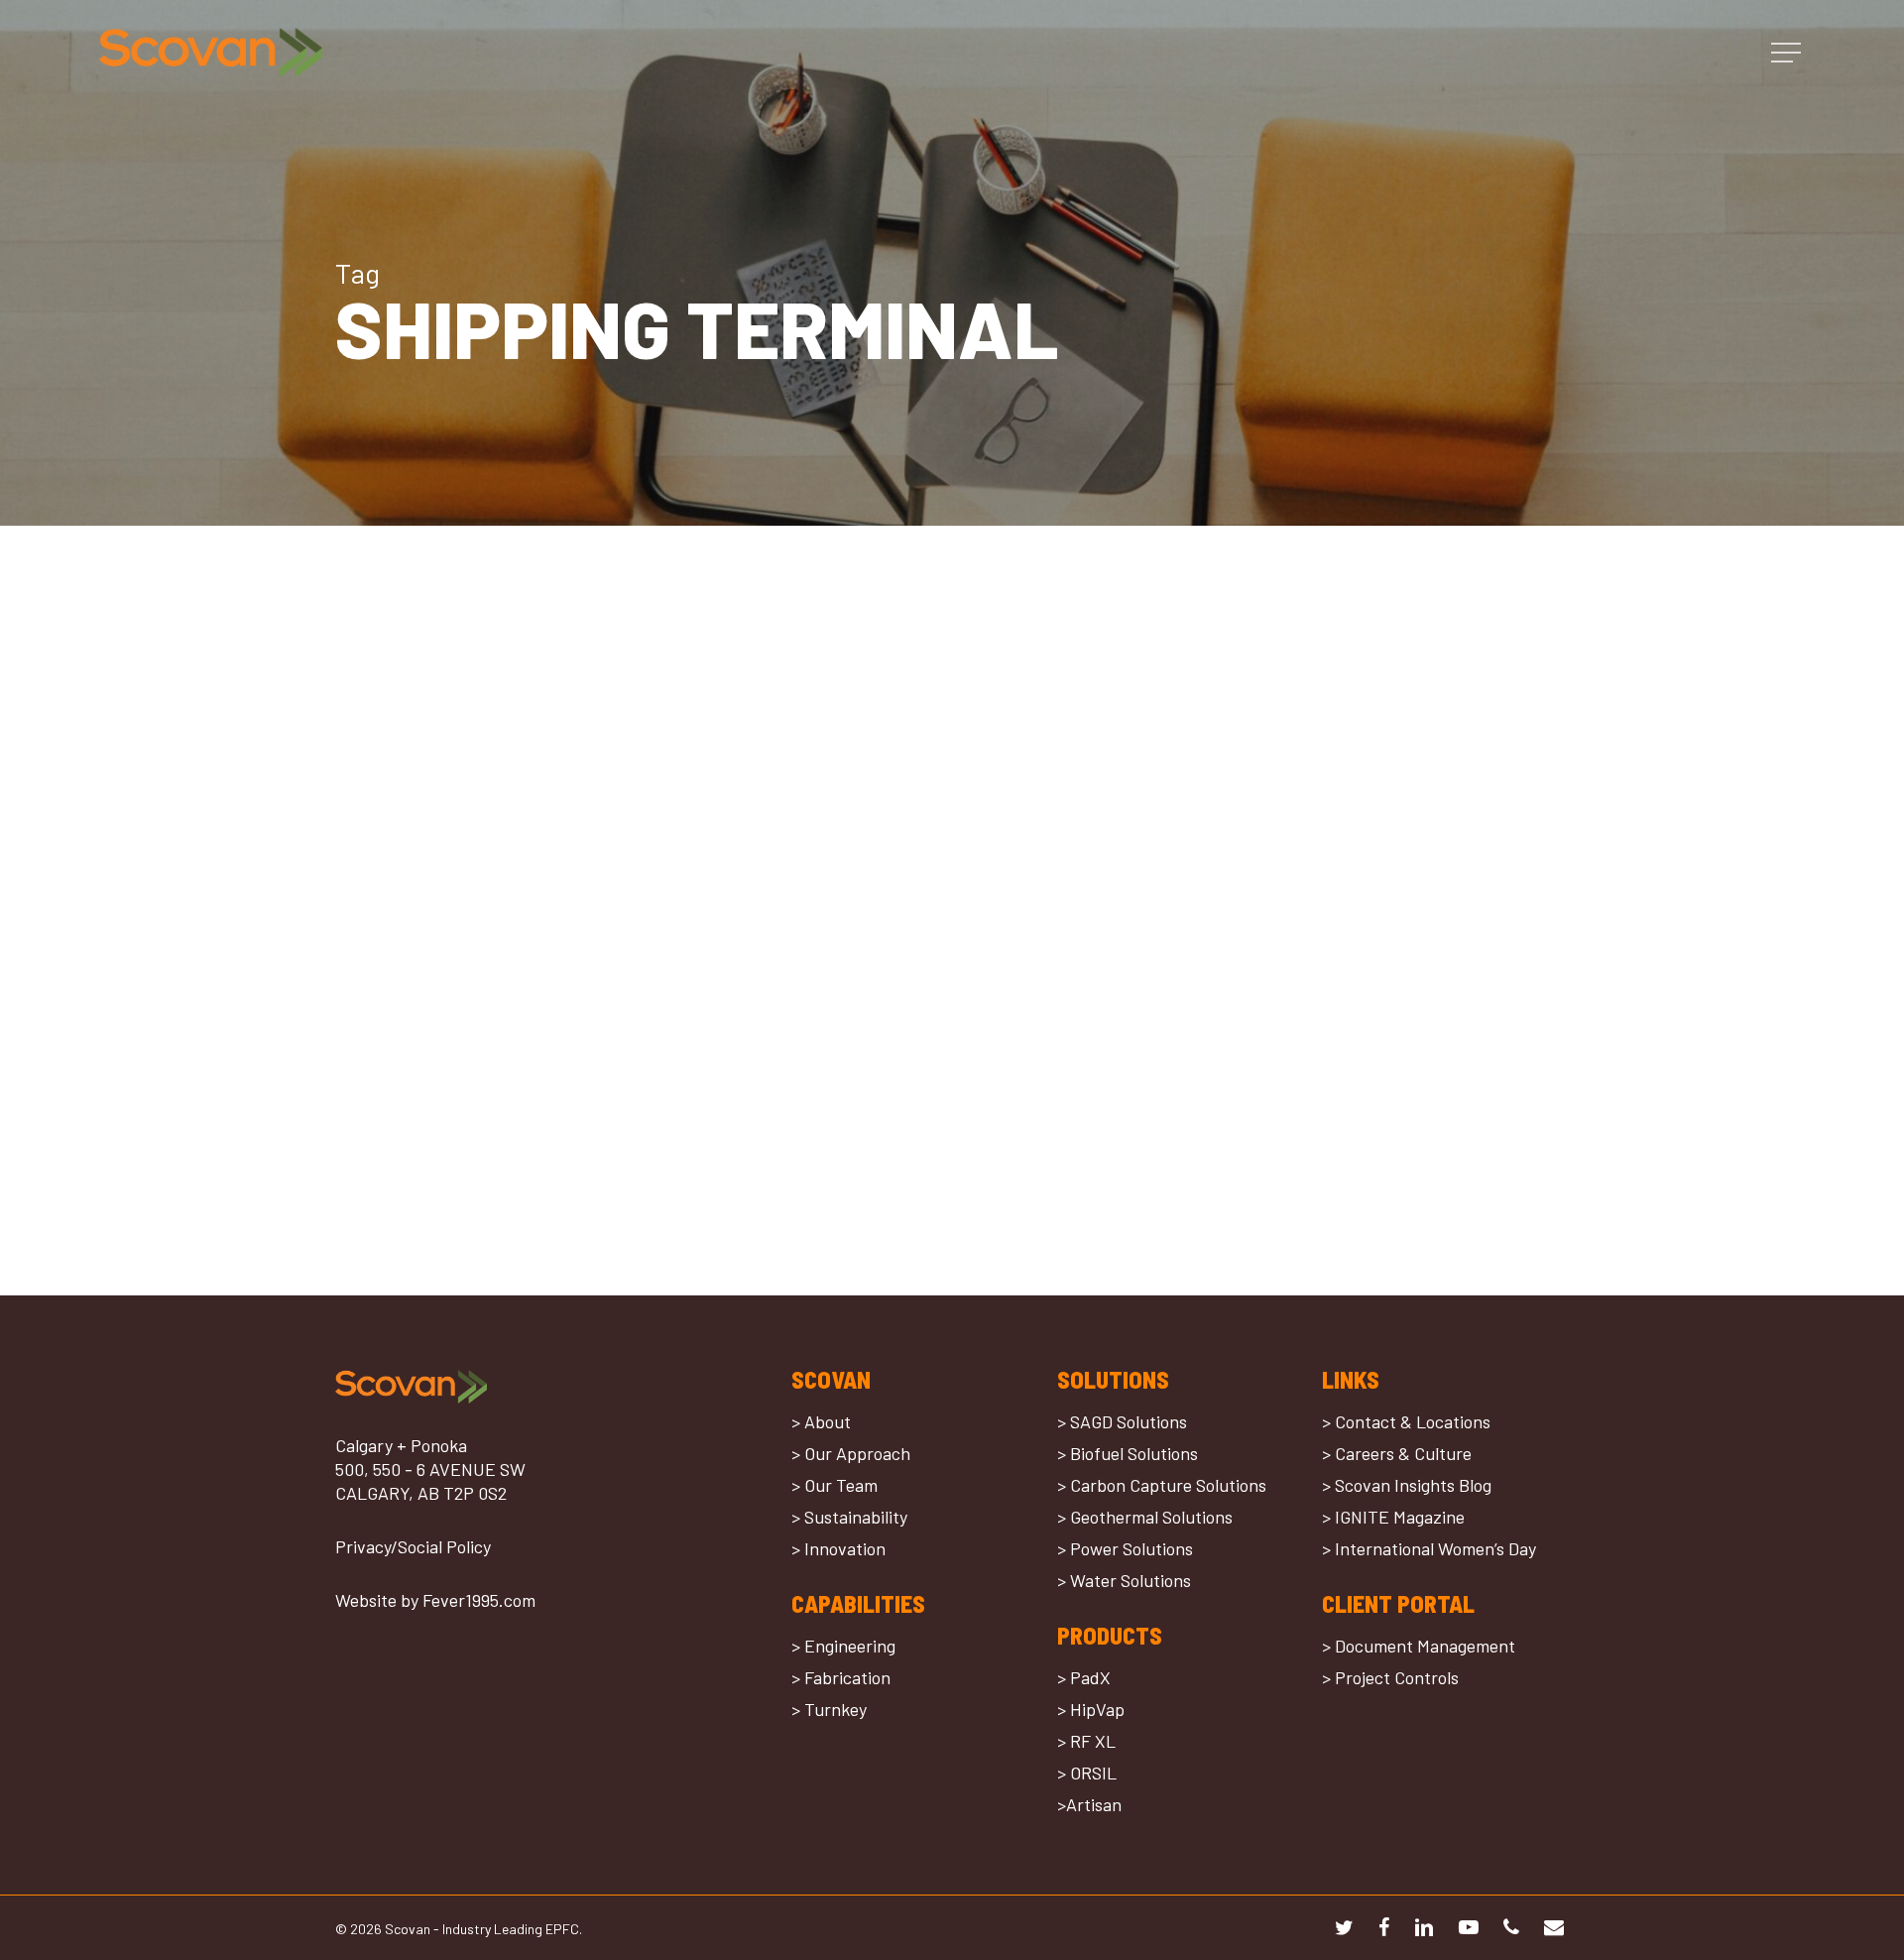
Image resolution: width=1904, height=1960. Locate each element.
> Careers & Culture (1397, 1453)
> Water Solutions (1124, 1580)
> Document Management (1419, 1646)
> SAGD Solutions (1122, 1421)
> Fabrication (841, 1677)
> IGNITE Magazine (1393, 1517)
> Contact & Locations (1406, 1421)
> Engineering (843, 1646)
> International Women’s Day (1429, 1548)
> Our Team (834, 1485)
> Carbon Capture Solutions (1162, 1485)
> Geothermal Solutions (1145, 1517)
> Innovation (838, 1548)
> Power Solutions (1125, 1548)
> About (821, 1421)
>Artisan (1089, 1804)
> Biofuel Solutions (1128, 1453)
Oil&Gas (472, 999)
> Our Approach (851, 1453)
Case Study (401, 999)
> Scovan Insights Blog (1407, 1485)
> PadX (1084, 1677)
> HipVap (1091, 1709)
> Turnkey (829, 1709)
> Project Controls (1390, 1677)
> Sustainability (849, 1517)
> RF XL (1086, 1741)
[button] (1788, 53)
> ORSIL (1087, 1773)
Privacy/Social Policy (413, 1546)
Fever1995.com (479, 1600)
